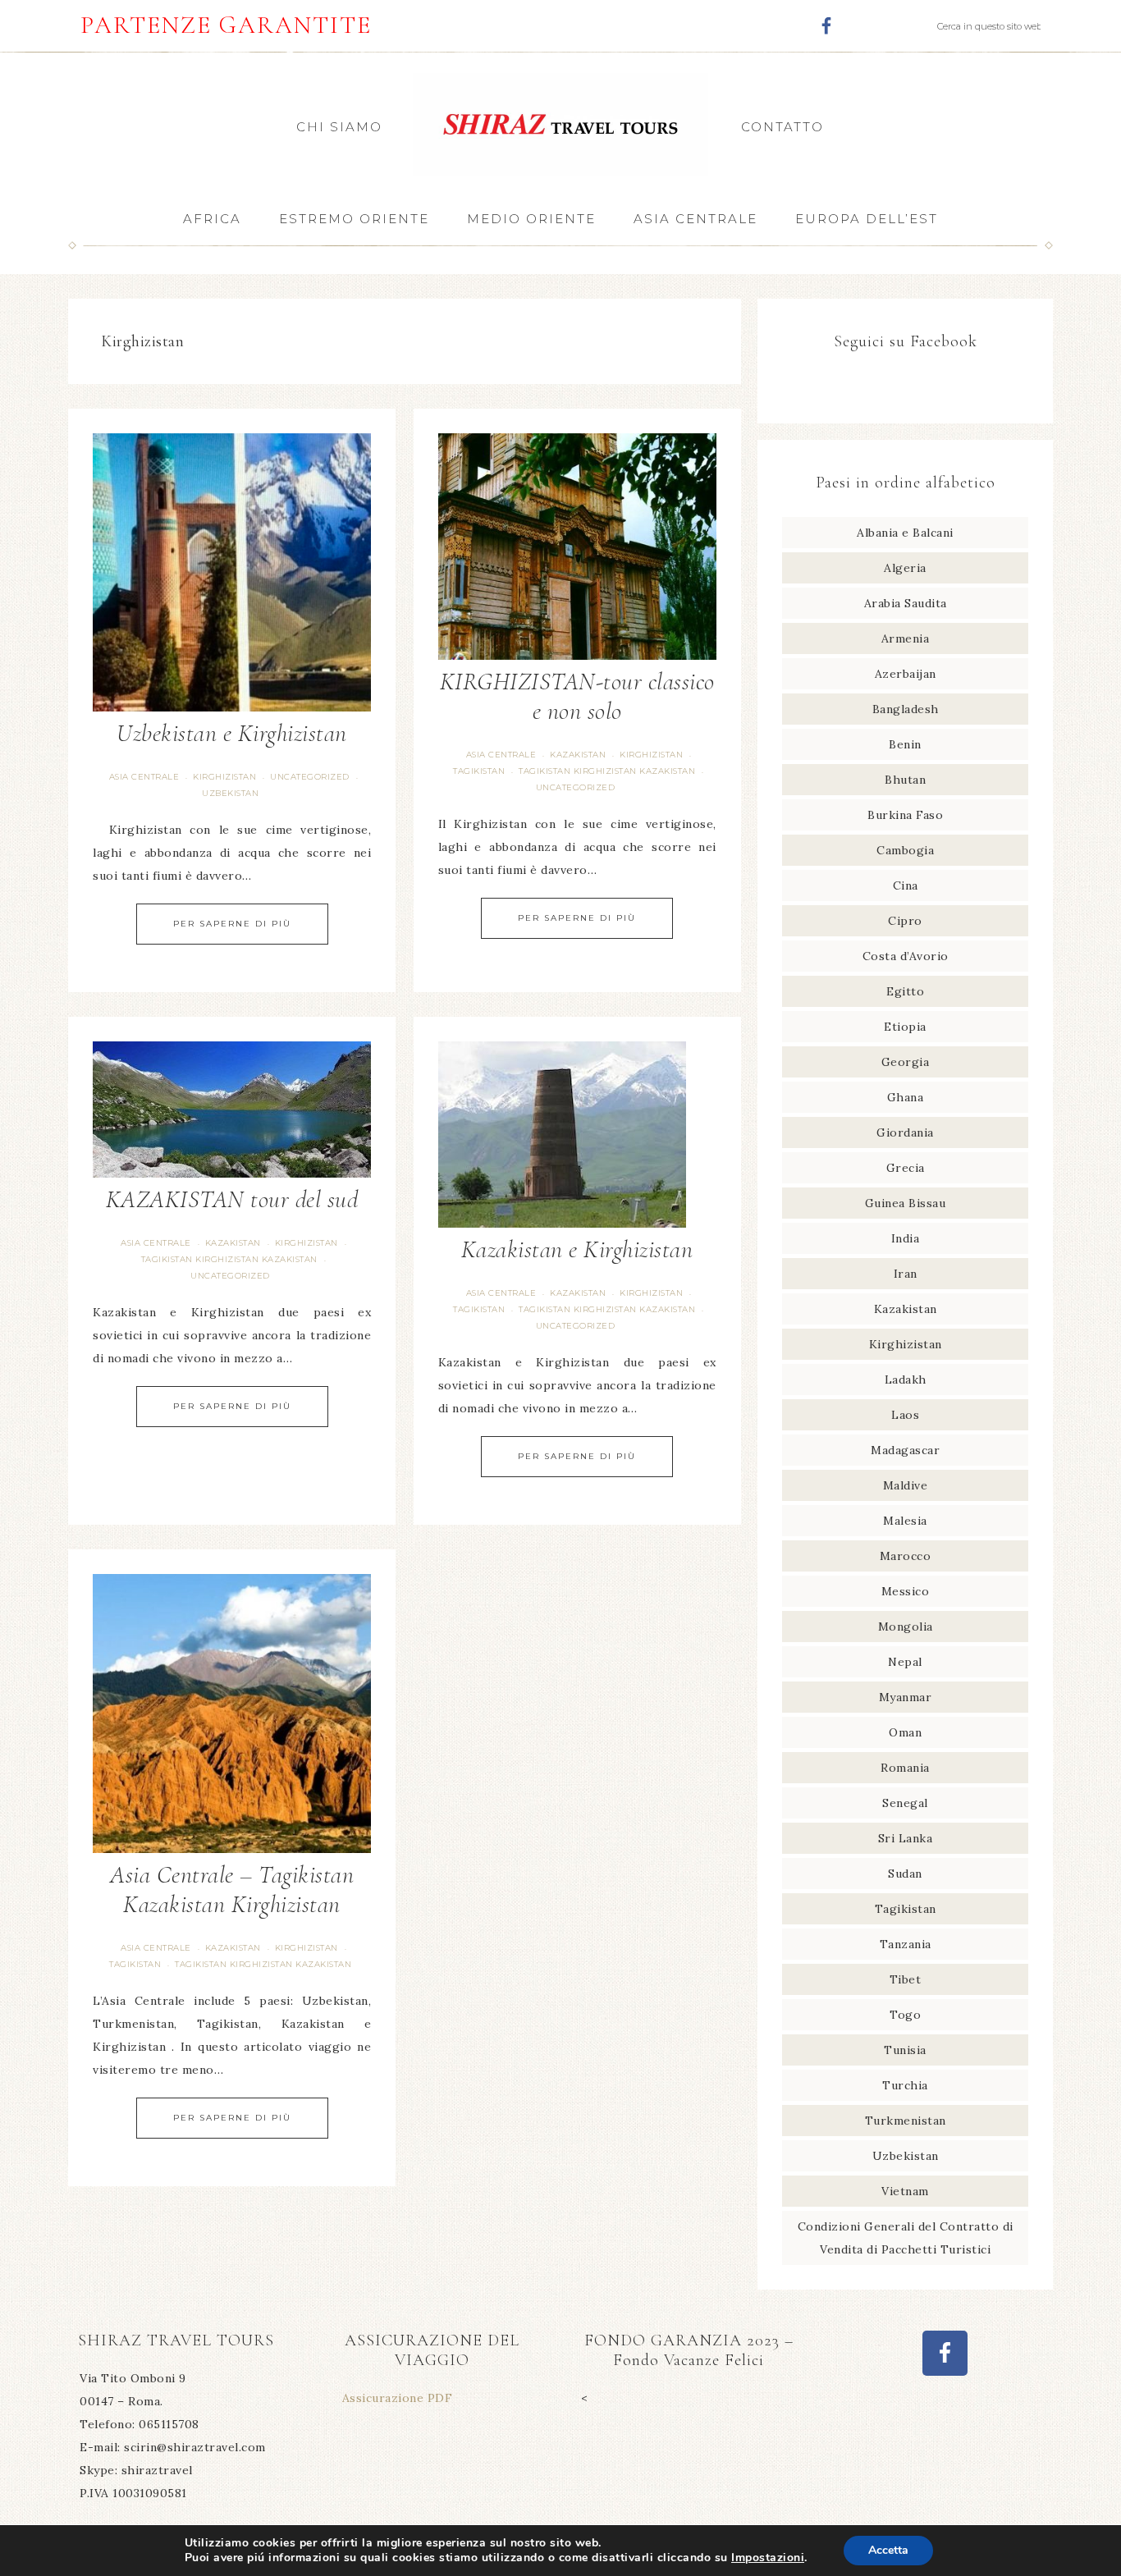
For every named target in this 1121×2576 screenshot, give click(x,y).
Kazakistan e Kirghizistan (577, 1249)
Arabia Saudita (906, 603)
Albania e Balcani (905, 533)
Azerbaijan (906, 674)
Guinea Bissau (906, 1203)
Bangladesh (906, 709)
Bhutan (905, 780)
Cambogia (905, 850)
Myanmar (906, 1697)
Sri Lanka (906, 1838)
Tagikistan (479, 771)
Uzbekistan (230, 793)
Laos (905, 1415)
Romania (905, 1768)
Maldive (906, 1485)
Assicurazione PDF (398, 2398)
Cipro (905, 921)
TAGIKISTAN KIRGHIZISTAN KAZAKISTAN (607, 771)
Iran (906, 1274)
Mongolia (906, 1627)
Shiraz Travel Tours (560, 124)
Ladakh (906, 1380)
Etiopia (905, 1027)
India (906, 1238)
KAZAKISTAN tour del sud (232, 1199)
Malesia (905, 1521)
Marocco (906, 1556)
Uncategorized (310, 777)
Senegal (905, 1803)
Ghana (906, 1097)
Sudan (905, 1874)
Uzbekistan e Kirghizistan (232, 733)
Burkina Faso (905, 815)
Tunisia (905, 2050)
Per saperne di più (232, 924)
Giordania (905, 1132)
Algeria (905, 568)
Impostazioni (768, 2558)
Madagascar (905, 1450)
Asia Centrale (144, 777)
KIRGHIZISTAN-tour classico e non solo (577, 696)
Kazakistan (578, 755)
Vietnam (905, 2191)
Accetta (888, 2550)
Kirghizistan (224, 777)
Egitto (905, 991)
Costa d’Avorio (906, 956)
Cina (906, 885)
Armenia (906, 638)
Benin (905, 744)
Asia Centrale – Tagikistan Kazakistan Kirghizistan (232, 1890)
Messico (906, 1591)
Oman (905, 1732)
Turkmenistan (906, 2121)
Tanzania (906, 1944)
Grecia (906, 1168)
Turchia (905, 2085)
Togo (905, 2015)
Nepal (905, 1662)
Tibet (906, 1979)
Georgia (906, 1062)
